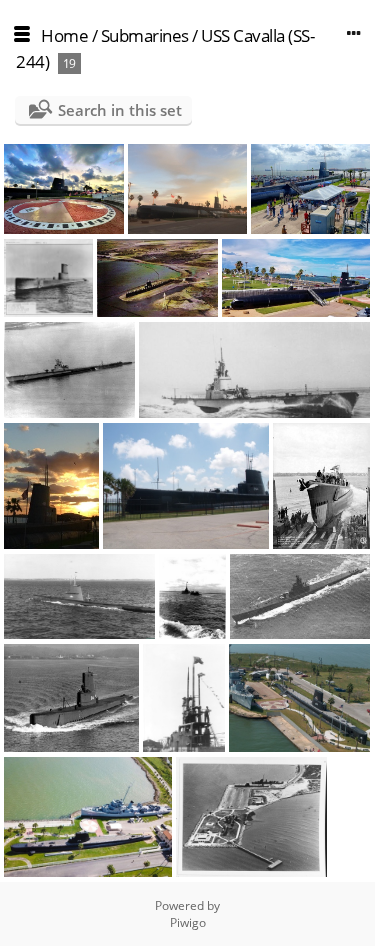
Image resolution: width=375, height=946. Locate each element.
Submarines (145, 35)
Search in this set (120, 110)
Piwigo (188, 922)
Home (64, 35)
